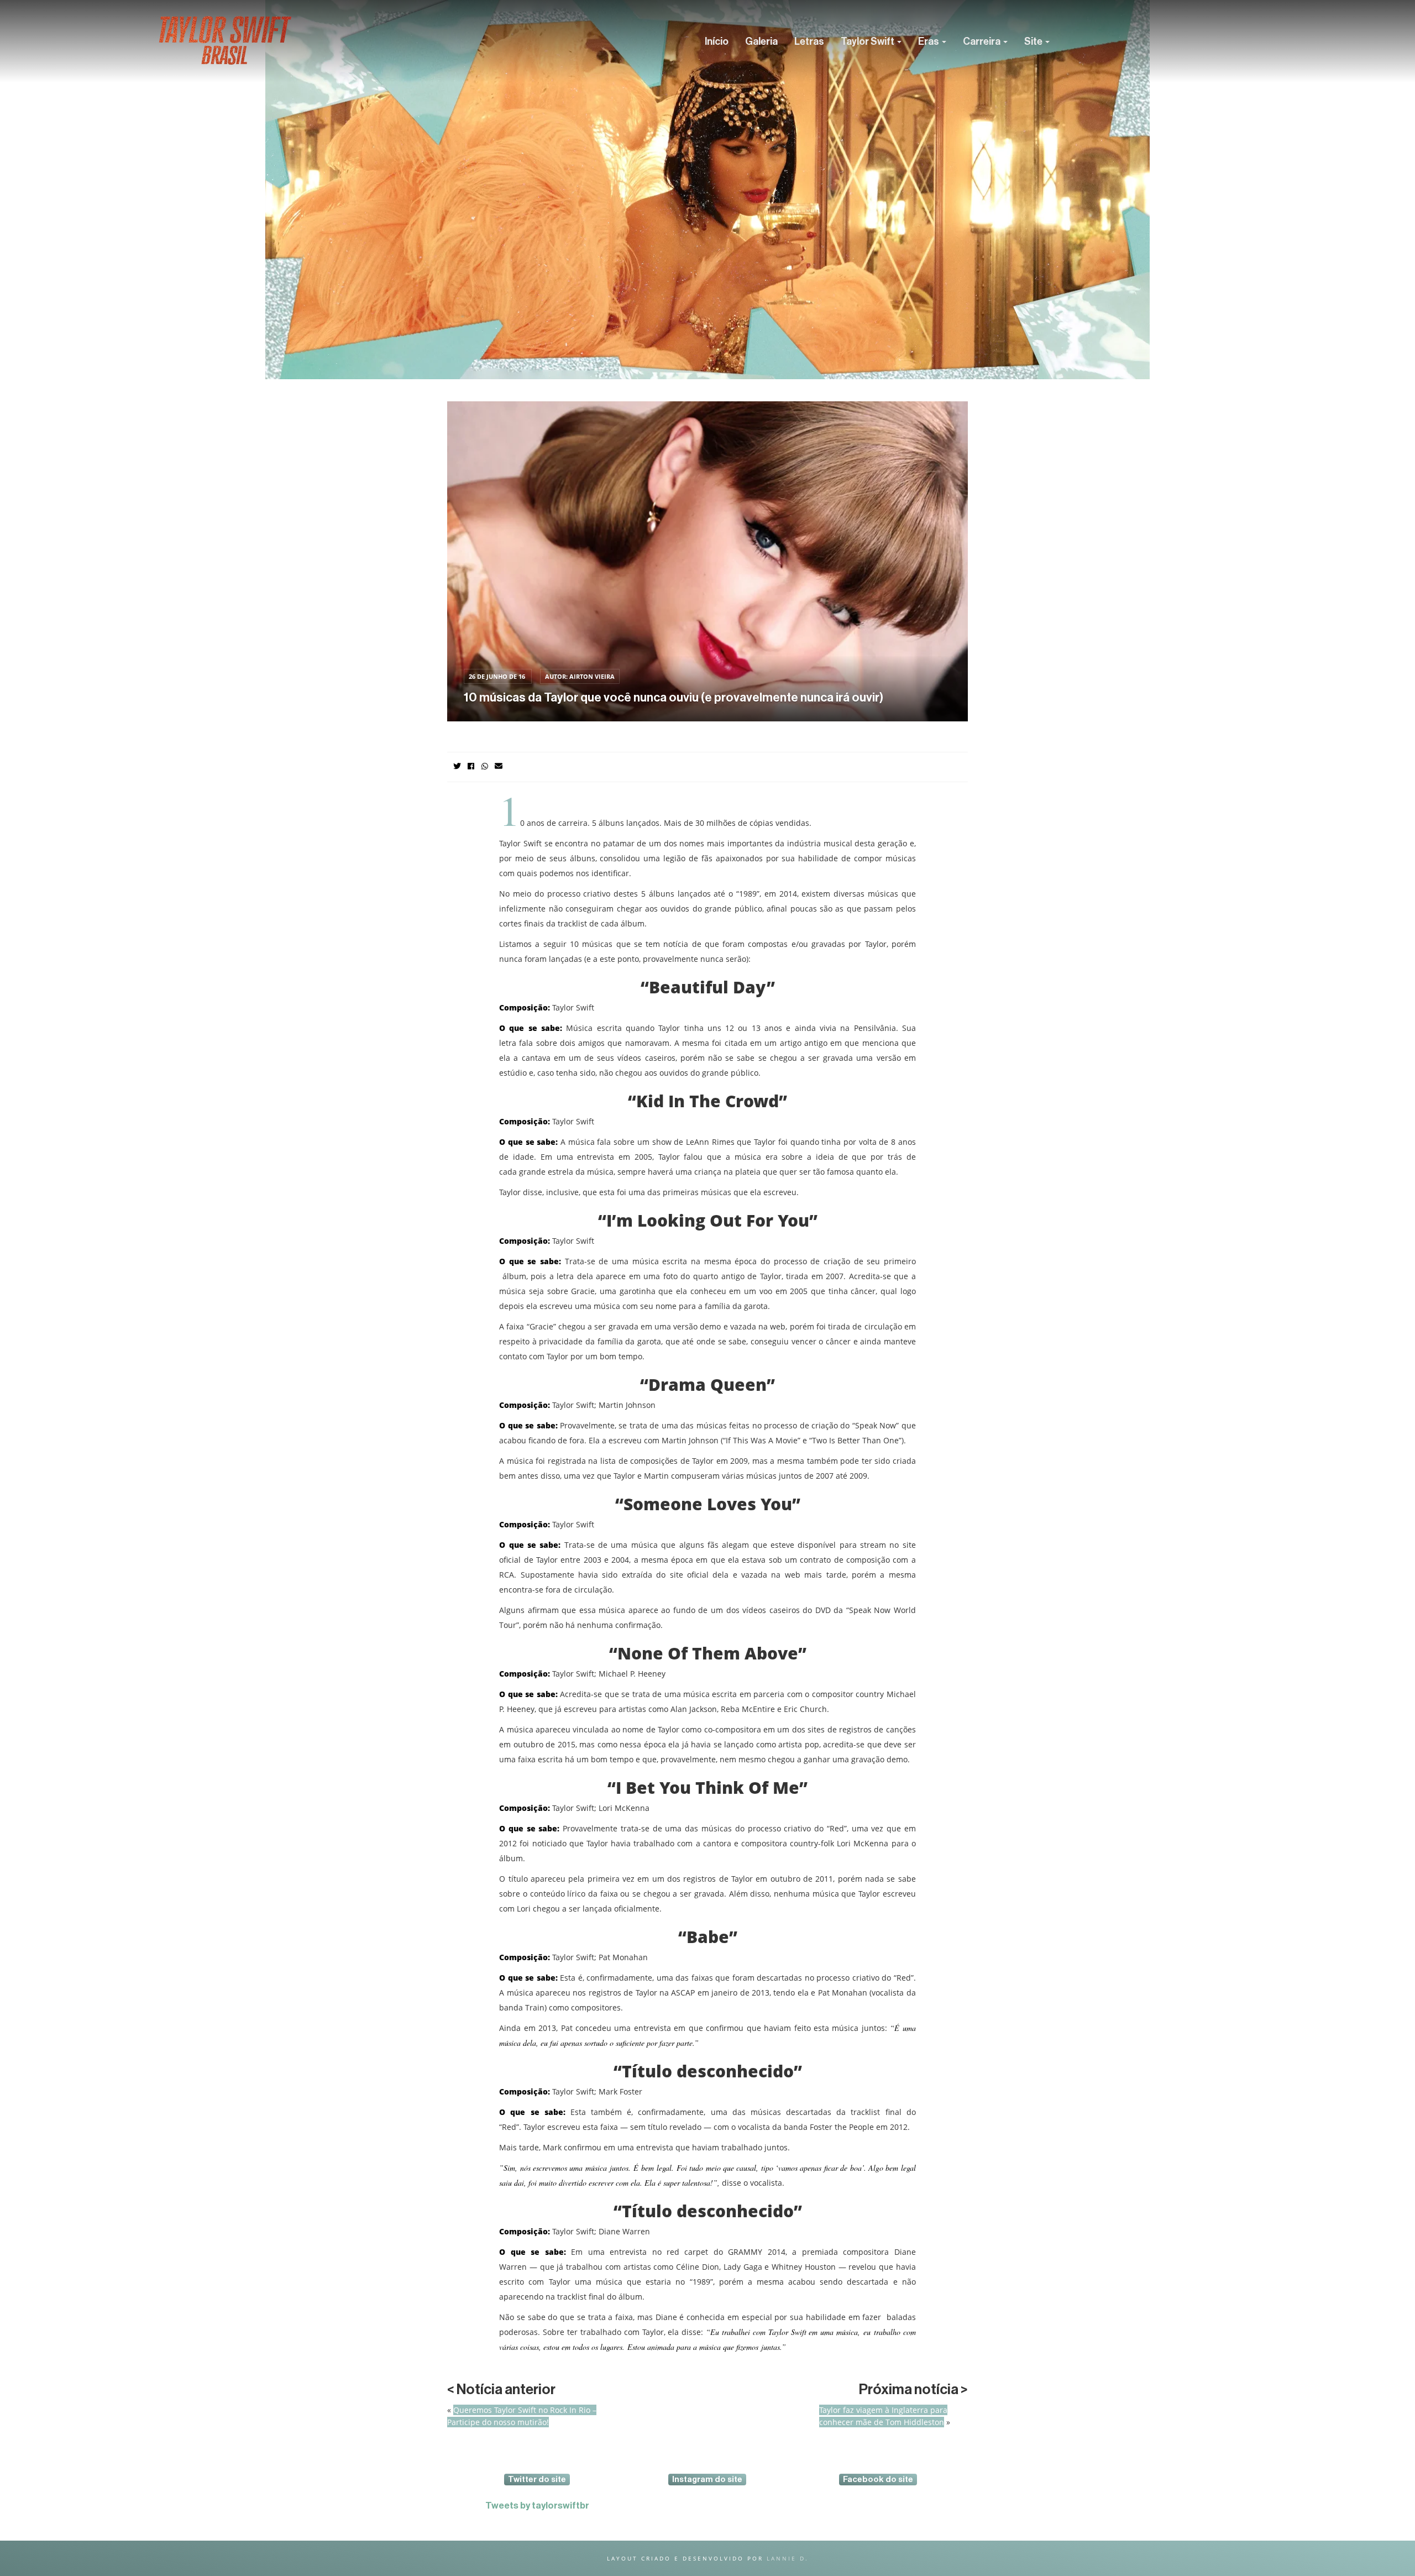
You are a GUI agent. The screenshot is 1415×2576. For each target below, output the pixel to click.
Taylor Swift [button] (868, 41)
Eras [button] (929, 41)
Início (717, 41)
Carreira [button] (982, 41)
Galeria (761, 41)
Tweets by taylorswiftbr (537, 2506)
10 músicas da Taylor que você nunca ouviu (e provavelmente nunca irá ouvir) (674, 698)
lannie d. (788, 2558)
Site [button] (1034, 41)
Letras (809, 41)
